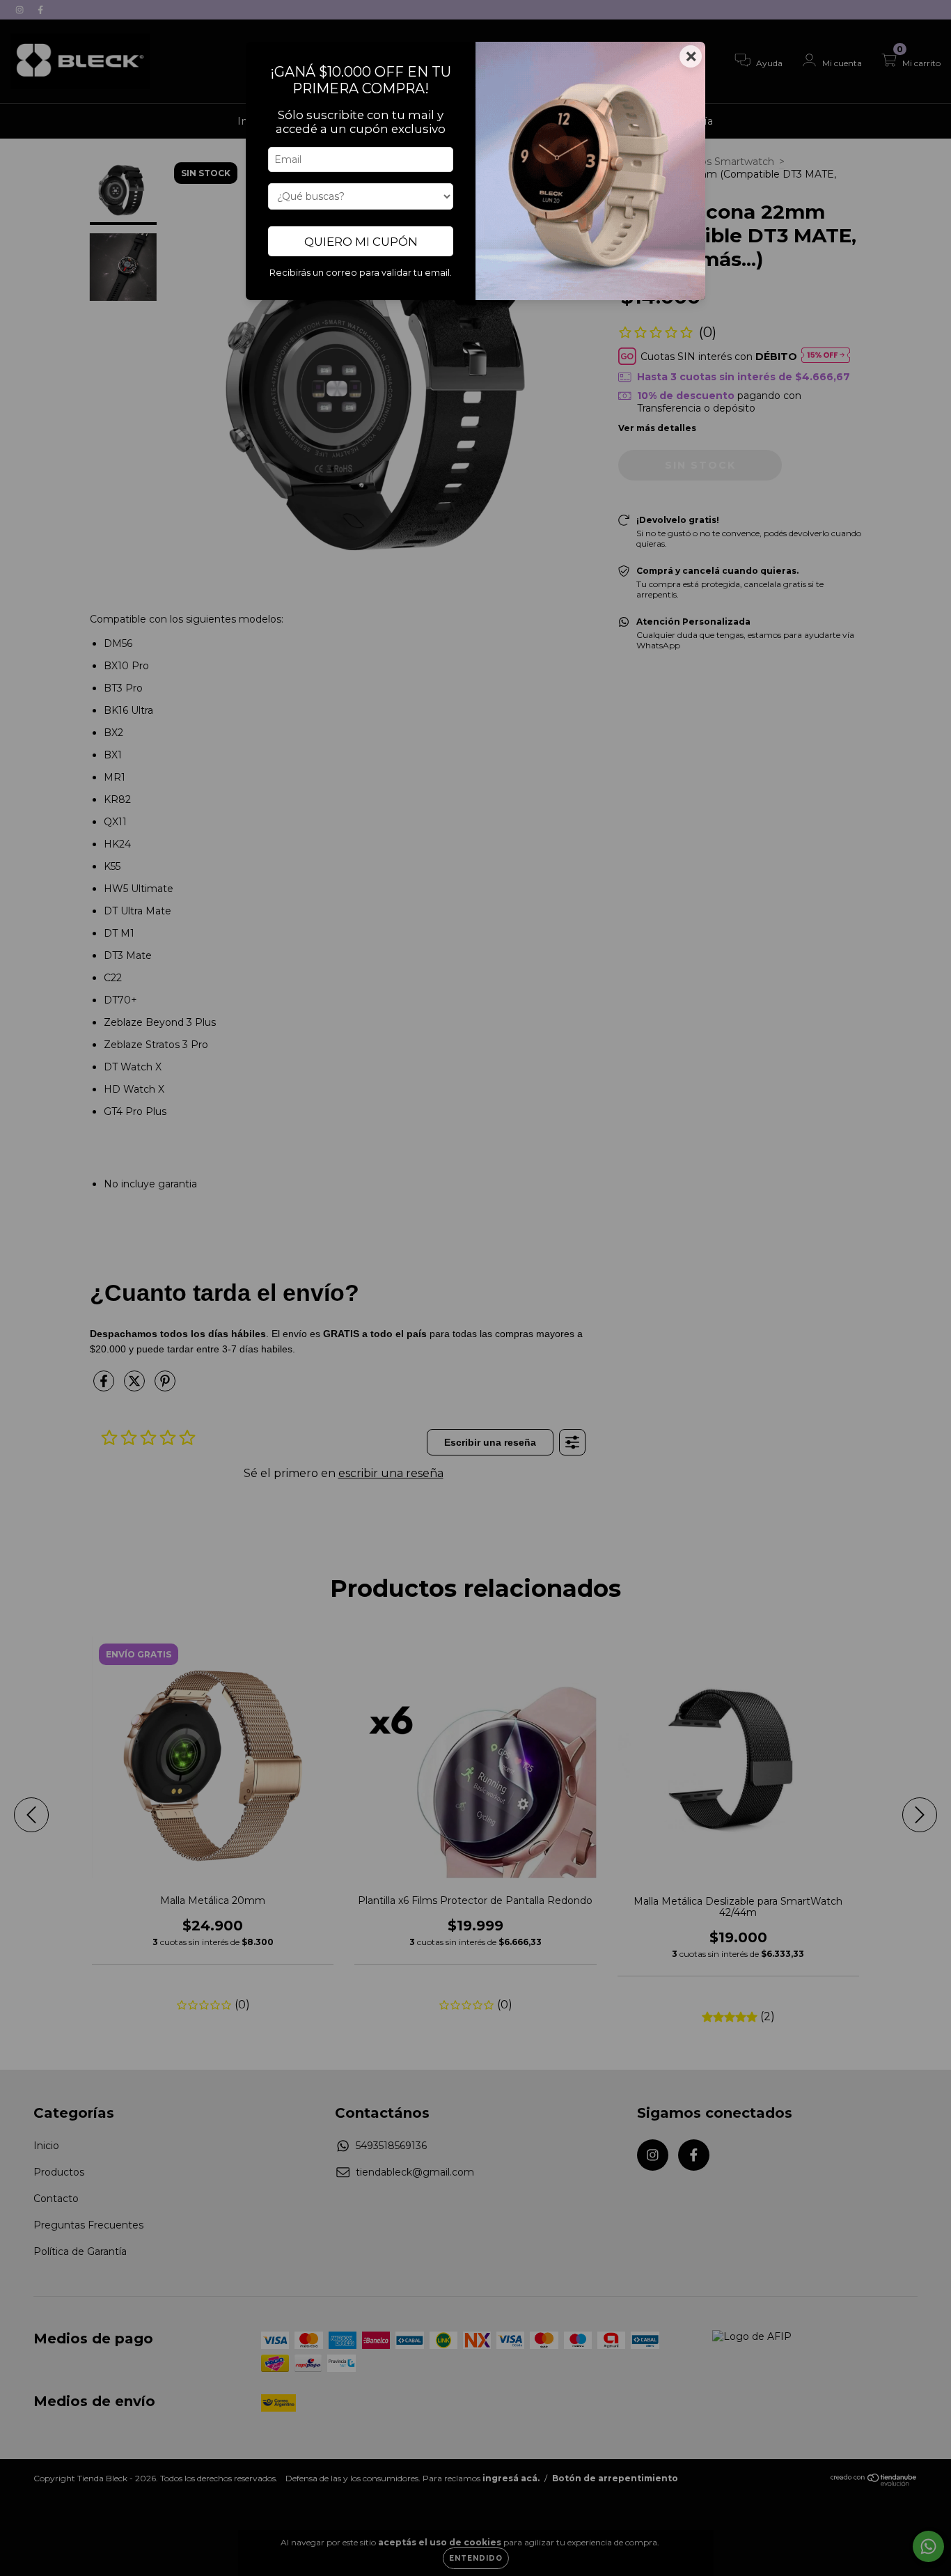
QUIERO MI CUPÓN (361, 242)
